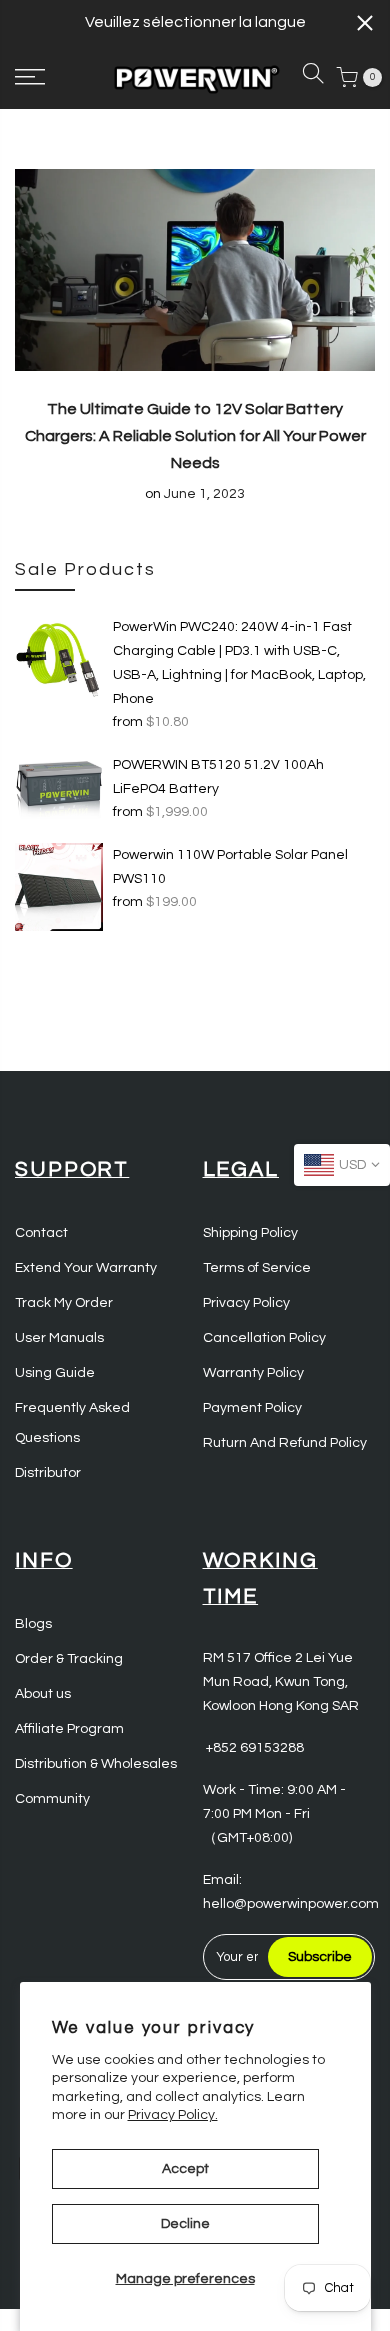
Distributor (48, 1473)
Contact (41, 1233)
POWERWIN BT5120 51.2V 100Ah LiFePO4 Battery (218, 777)
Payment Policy (252, 1408)
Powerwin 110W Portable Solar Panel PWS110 (230, 867)
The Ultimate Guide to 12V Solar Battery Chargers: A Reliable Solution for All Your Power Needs (195, 436)
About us (43, 1694)
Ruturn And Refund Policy (285, 1443)
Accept (185, 2169)
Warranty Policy (253, 1373)
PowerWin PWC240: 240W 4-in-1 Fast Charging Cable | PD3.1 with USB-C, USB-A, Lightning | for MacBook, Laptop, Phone (239, 663)
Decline (185, 2224)
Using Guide (55, 1373)
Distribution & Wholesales (96, 1764)
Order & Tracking (69, 1659)
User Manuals (59, 1338)
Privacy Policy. (173, 2115)
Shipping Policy (250, 1233)
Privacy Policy (246, 1303)
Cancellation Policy (264, 1338)
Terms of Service (257, 1268)
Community (52, 1799)
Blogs (33, 1624)
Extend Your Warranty (86, 1268)
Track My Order (64, 1303)
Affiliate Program (69, 1729)
